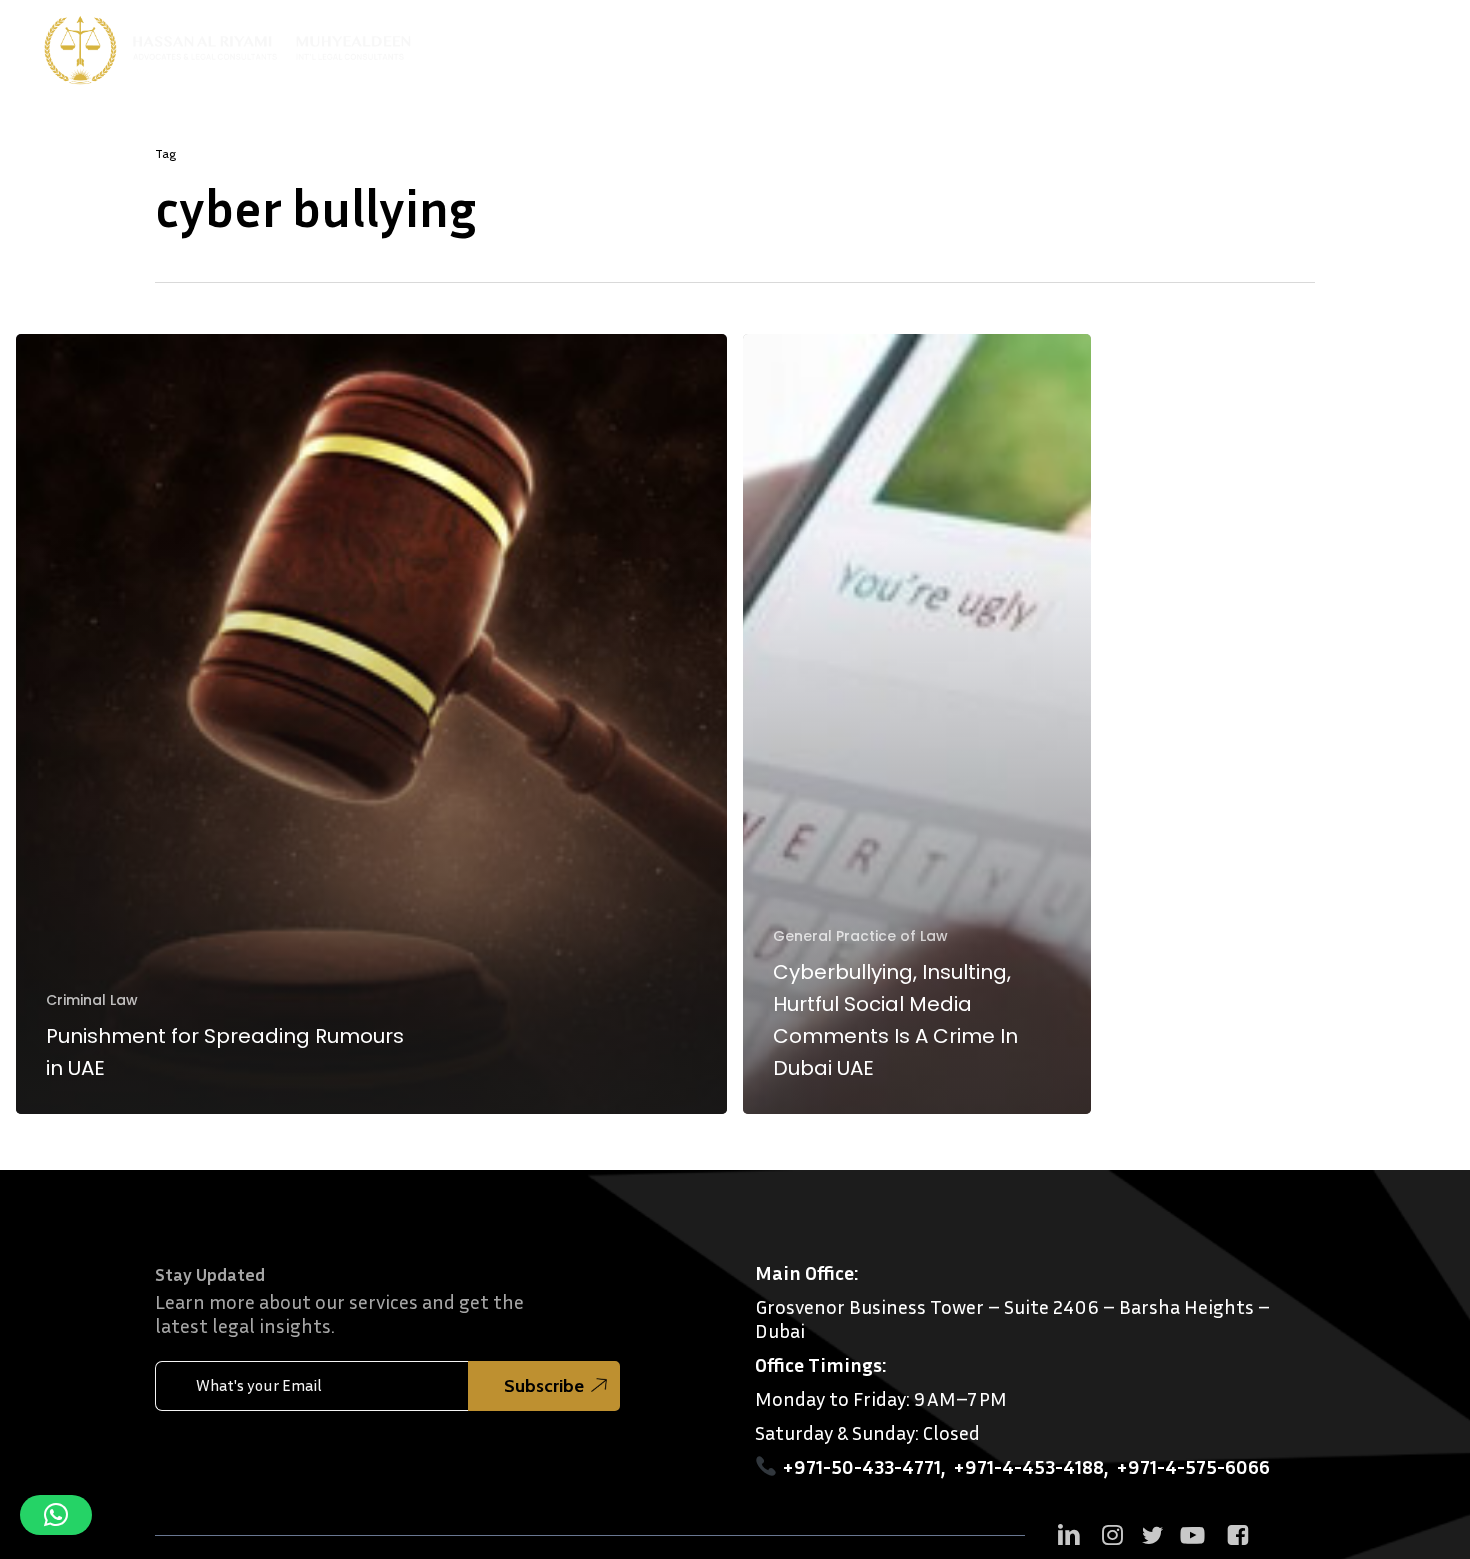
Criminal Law (92, 1000)
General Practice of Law (860, 936)
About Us (801, 44)
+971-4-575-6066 (1193, 1466)
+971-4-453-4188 (1028, 1466)
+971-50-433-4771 (861, 1466)
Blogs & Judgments (1172, 44)
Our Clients (1045, 44)
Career (1404, 44)
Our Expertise (920, 44)
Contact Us (1317, 44)
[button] (56, 1515)
